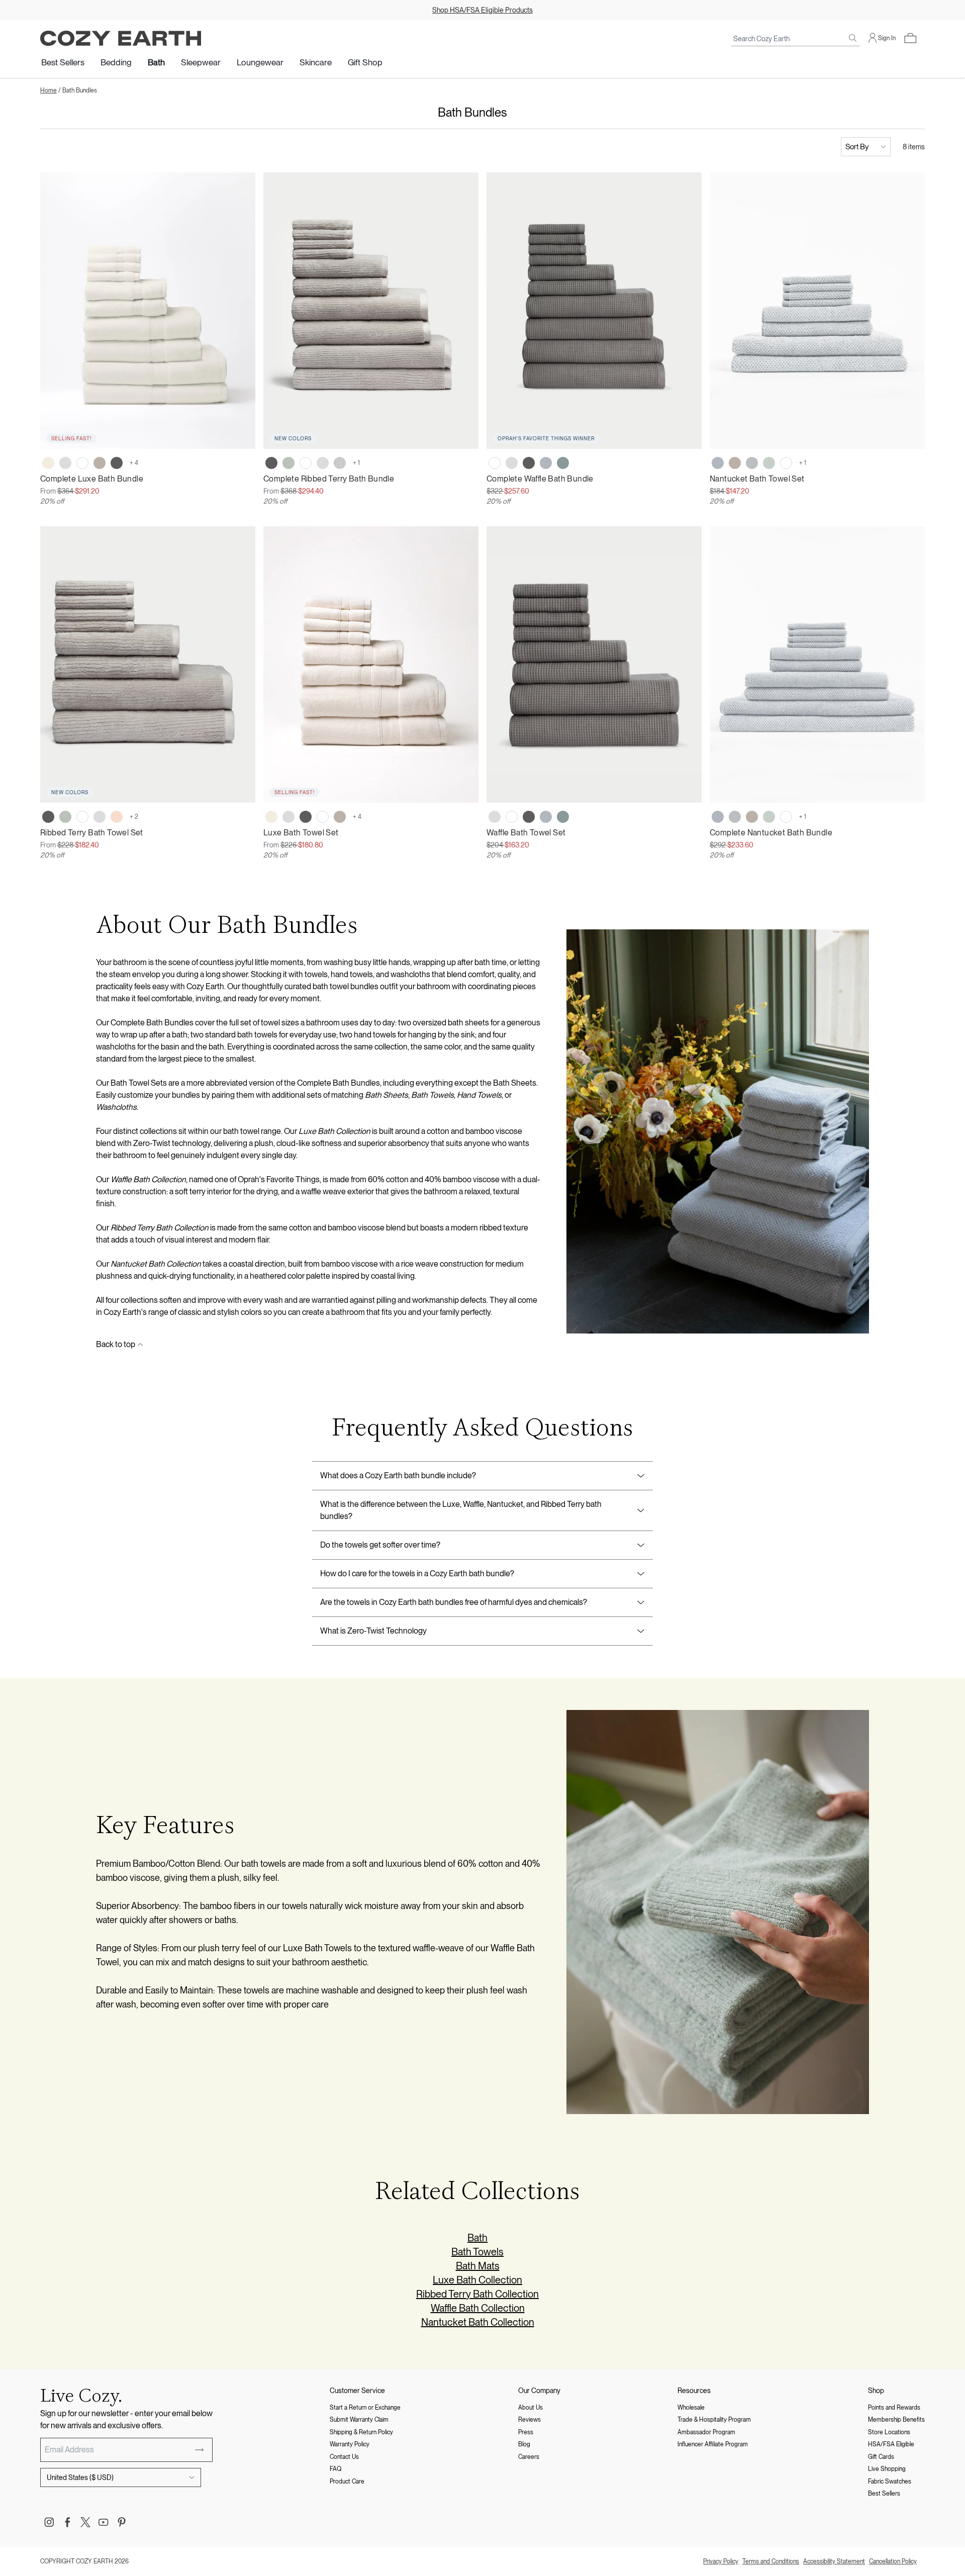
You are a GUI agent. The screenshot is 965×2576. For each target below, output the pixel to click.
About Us (530, 2408)
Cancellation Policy (893, 2561)
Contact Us (344, 2457)
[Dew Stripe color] (340, 463)
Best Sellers (63, 62)
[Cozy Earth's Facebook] (67, 2522)
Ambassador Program (706, 2432)
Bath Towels (477, 2252)
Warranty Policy (350, 2444)
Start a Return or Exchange (365, 2408)
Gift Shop (365, 62)
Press (526, 2432)
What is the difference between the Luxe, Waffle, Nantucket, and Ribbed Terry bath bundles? (461, 1510)
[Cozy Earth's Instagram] (49, 2522)
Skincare (316, 62)
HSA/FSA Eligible (891, 2444)
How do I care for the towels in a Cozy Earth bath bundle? (417, 1573)
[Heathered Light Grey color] (752, 463)
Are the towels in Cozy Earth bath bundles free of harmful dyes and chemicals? (454, 1602)
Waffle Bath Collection (478, 2308)
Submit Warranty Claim (359, 2420)
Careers (529, 2457)
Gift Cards (881, 2457)
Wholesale (691, 2408)
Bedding (116, 62)
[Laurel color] (288, 463)
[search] (853, 38)
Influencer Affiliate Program (713, 2444)
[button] (910, 38)
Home (49, 90)
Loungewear (260, 62)
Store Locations (889, 2432)
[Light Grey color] (65, 463)
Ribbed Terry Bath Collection (477, 2294)
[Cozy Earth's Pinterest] (122, 2522)
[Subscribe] (200, 2450)
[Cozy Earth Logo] (121, 38)
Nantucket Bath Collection (478, 2322)
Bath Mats (478, 2266)
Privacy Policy (721, 2561)
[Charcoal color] (117, 463)
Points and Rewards (894, 2408)
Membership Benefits (896, 2420)
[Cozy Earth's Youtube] (104, 2522)
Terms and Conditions (771, 2561)
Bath (156, 62)
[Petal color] (117, 817)
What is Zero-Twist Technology (373, 1631)
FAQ (335, 2469)
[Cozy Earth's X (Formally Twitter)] (85, 2522)
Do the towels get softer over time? (380, 1545)
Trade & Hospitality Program (714, 2420)
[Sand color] (100, 463)
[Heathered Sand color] (735, 463)
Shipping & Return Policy (361, 2432)
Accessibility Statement (834, 2561)
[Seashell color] (48, 463)
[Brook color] (563, 463)
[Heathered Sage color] (769, 463)
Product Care (347, 2482)
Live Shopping (887, 2469)
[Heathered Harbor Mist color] (718, 463)
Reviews (529, 2420)
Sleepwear (201, 62)
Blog (524, 2444)
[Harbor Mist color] (546, 463)
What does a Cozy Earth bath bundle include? (398, 1475)
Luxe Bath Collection (477, 2280)
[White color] (82, 463)
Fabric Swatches (890, 2482)
